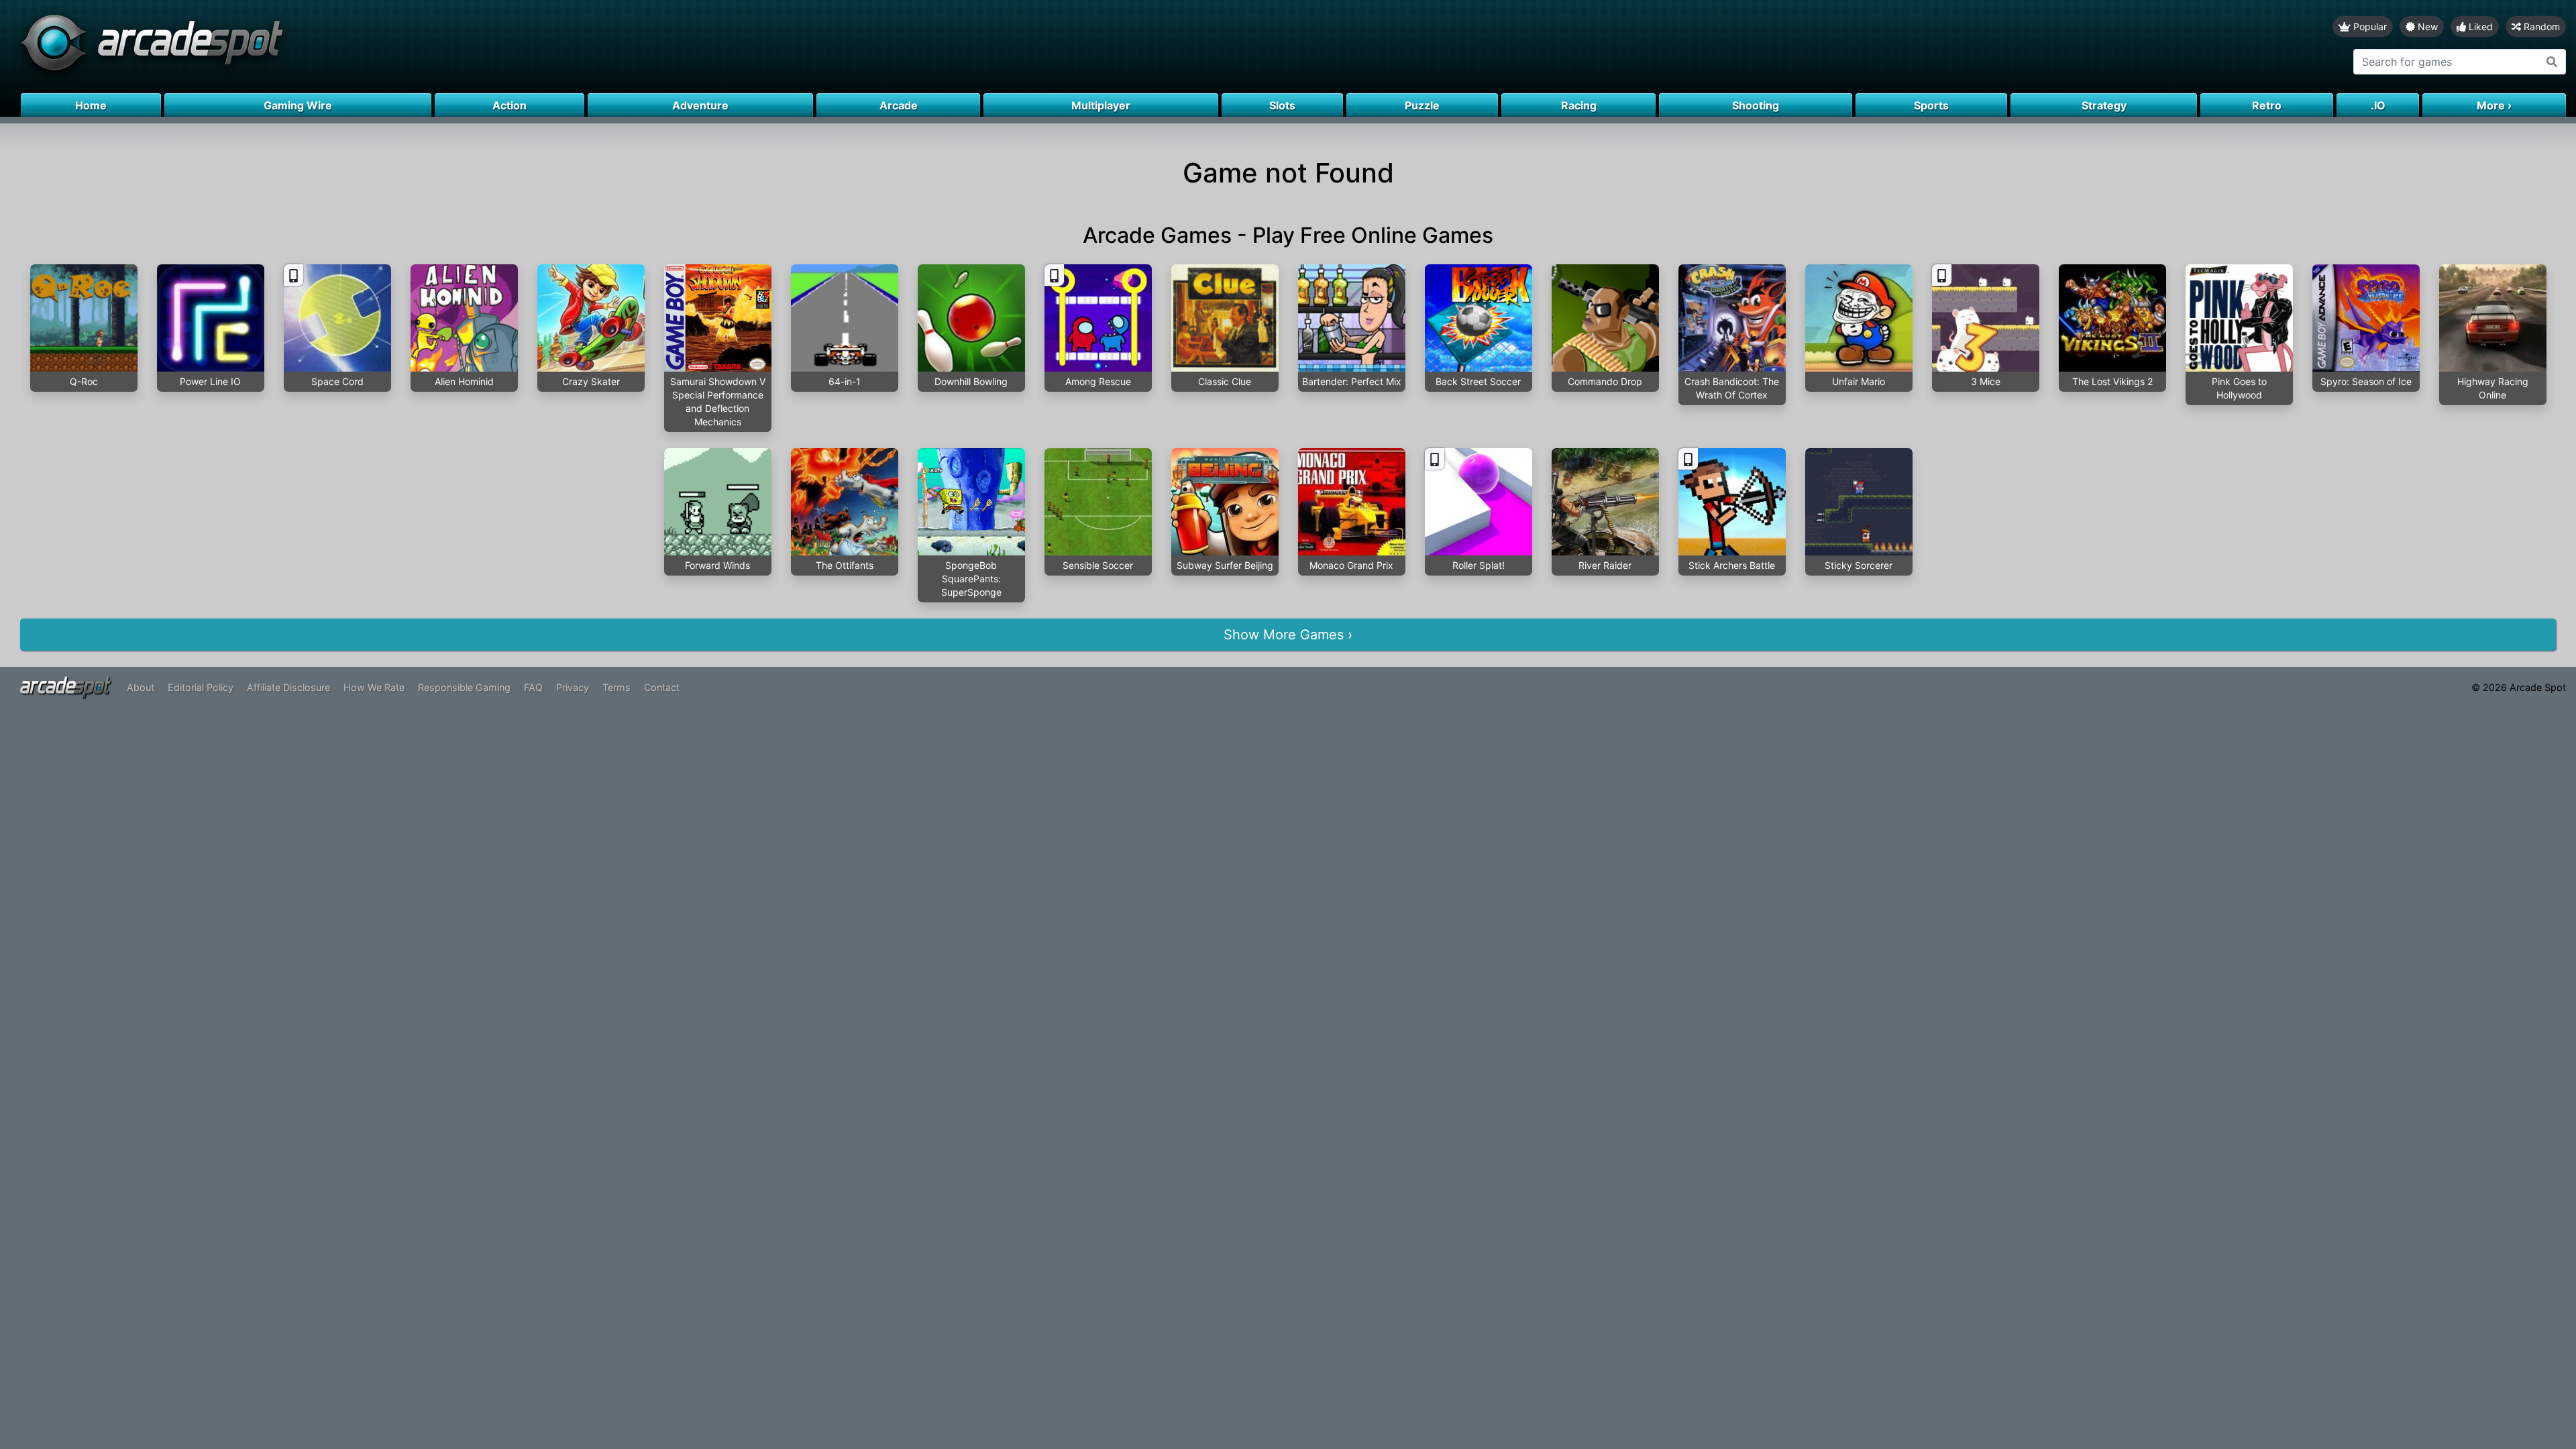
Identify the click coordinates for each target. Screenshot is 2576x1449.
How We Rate (374, 687)
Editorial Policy (201, 687)
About (141, 687)
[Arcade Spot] (644, 47)
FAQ (533, 687)
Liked (2479, 26)
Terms (616, 687)
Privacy (573, 687)
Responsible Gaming (464, 687)
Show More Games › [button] (1288, 635)
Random (2540, 26)
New (2426, 26)
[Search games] (2552, 62)
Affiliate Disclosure (288, 687)
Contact (662, 687)
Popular (2369, 26)
